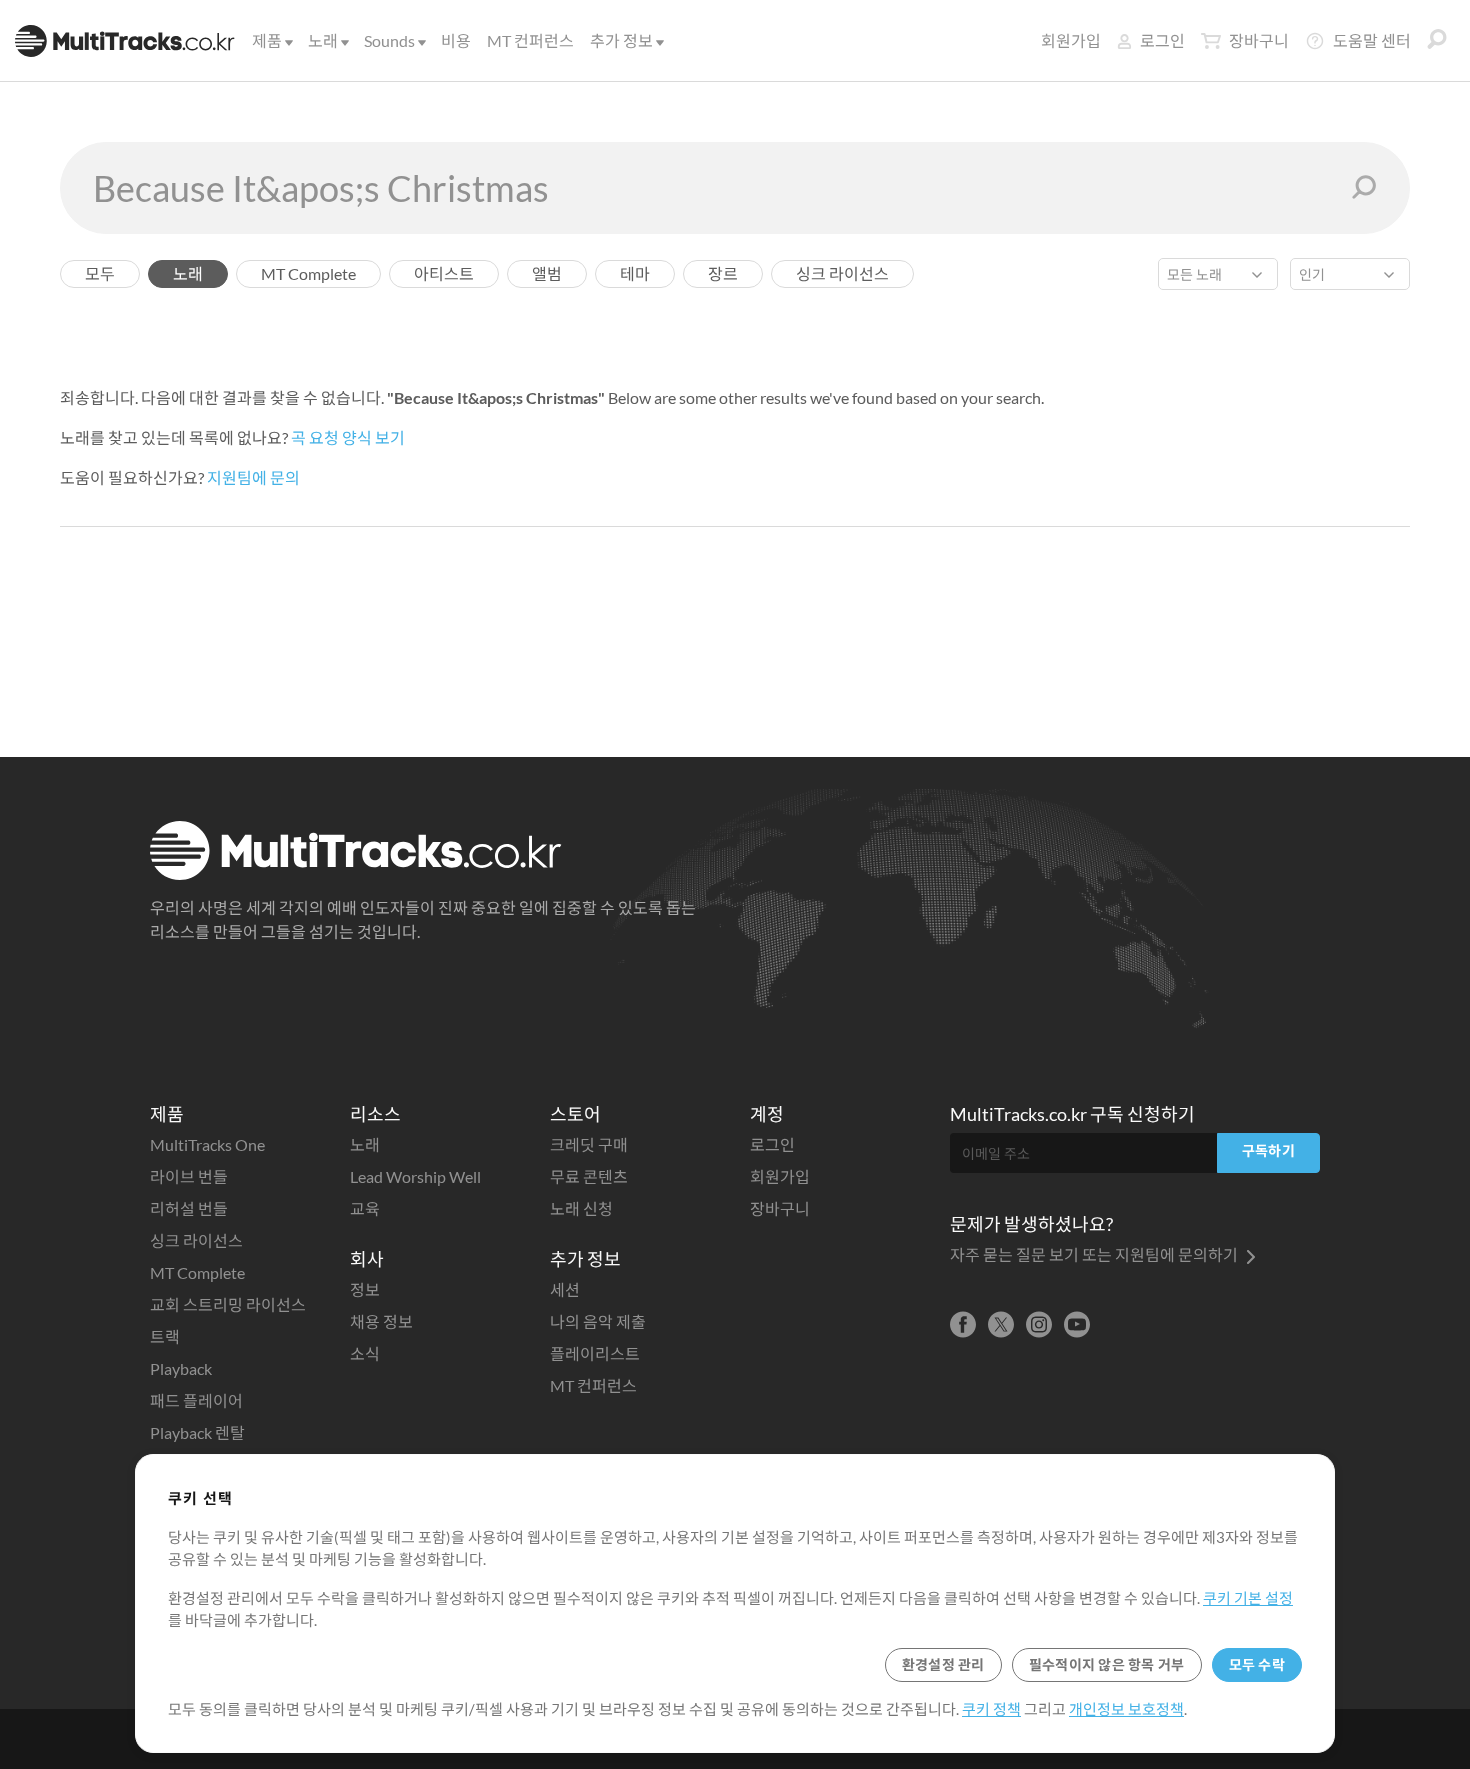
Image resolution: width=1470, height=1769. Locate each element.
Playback (181, 1368)
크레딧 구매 (589, 1144)
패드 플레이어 (196, 1400)
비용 (456, 40)
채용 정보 (381, 1321)
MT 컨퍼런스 (530, 40)
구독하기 (1268, 1150)
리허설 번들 (189, 1208)
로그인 (1162, 40)
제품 (267, 40)
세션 (565, 1289)
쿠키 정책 (991, 1709)
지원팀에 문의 (253, 477)
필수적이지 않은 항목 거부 (1107, 1664)
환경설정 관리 (943, 1664)
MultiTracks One (207, 1144)
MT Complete (197, 1272)
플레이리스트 (595, 1353)
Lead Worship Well (415, 1176)
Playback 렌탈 (197, 1432)
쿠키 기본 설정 (1248, 1598)
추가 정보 (621, 40)
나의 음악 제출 (598, 1321)
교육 (365, 1208)
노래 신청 (581, 1208)
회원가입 (1071, 40)
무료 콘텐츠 (589, 1176)
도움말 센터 (1372, 40)
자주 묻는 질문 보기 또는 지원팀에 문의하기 (1095, 1254)
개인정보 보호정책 (1126, 1709)
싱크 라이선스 (196, 1240)
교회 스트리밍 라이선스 (228, 1304)
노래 (323, 40)
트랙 (165, 1336)
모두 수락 (1257, 1664)
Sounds (389, 40)
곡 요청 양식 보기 (348, 437)
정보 (365, 1289)
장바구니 (1259, 40)
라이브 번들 (189, 1176)
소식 (365, 1353)
